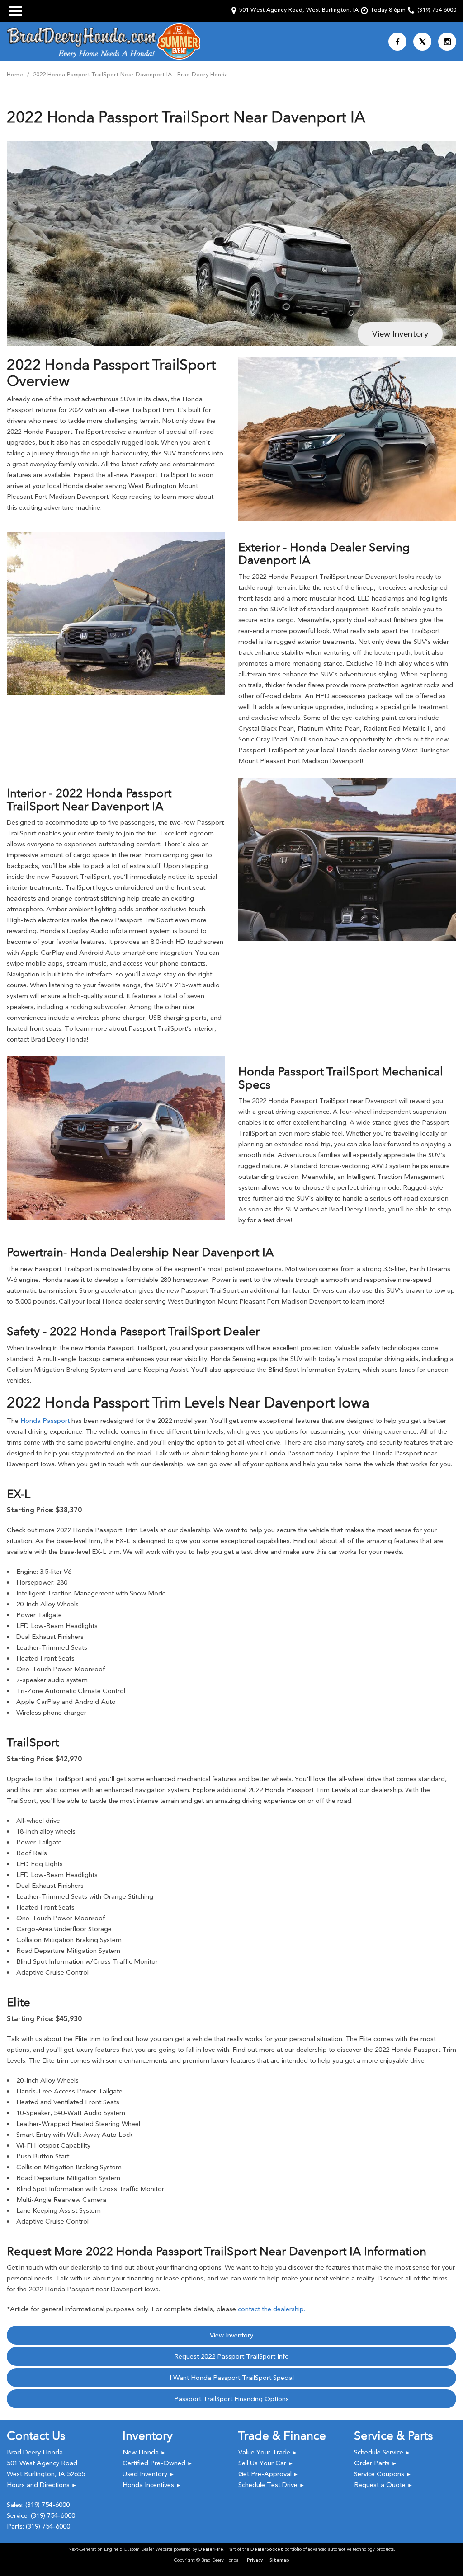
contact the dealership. (272, 2309)
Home (16, 74)
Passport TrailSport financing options (231, 2399)
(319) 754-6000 (47, 2505)
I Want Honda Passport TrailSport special (232, 2378)
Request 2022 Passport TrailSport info (231, 2356)
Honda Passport (45, 1421)
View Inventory (400, 334)
